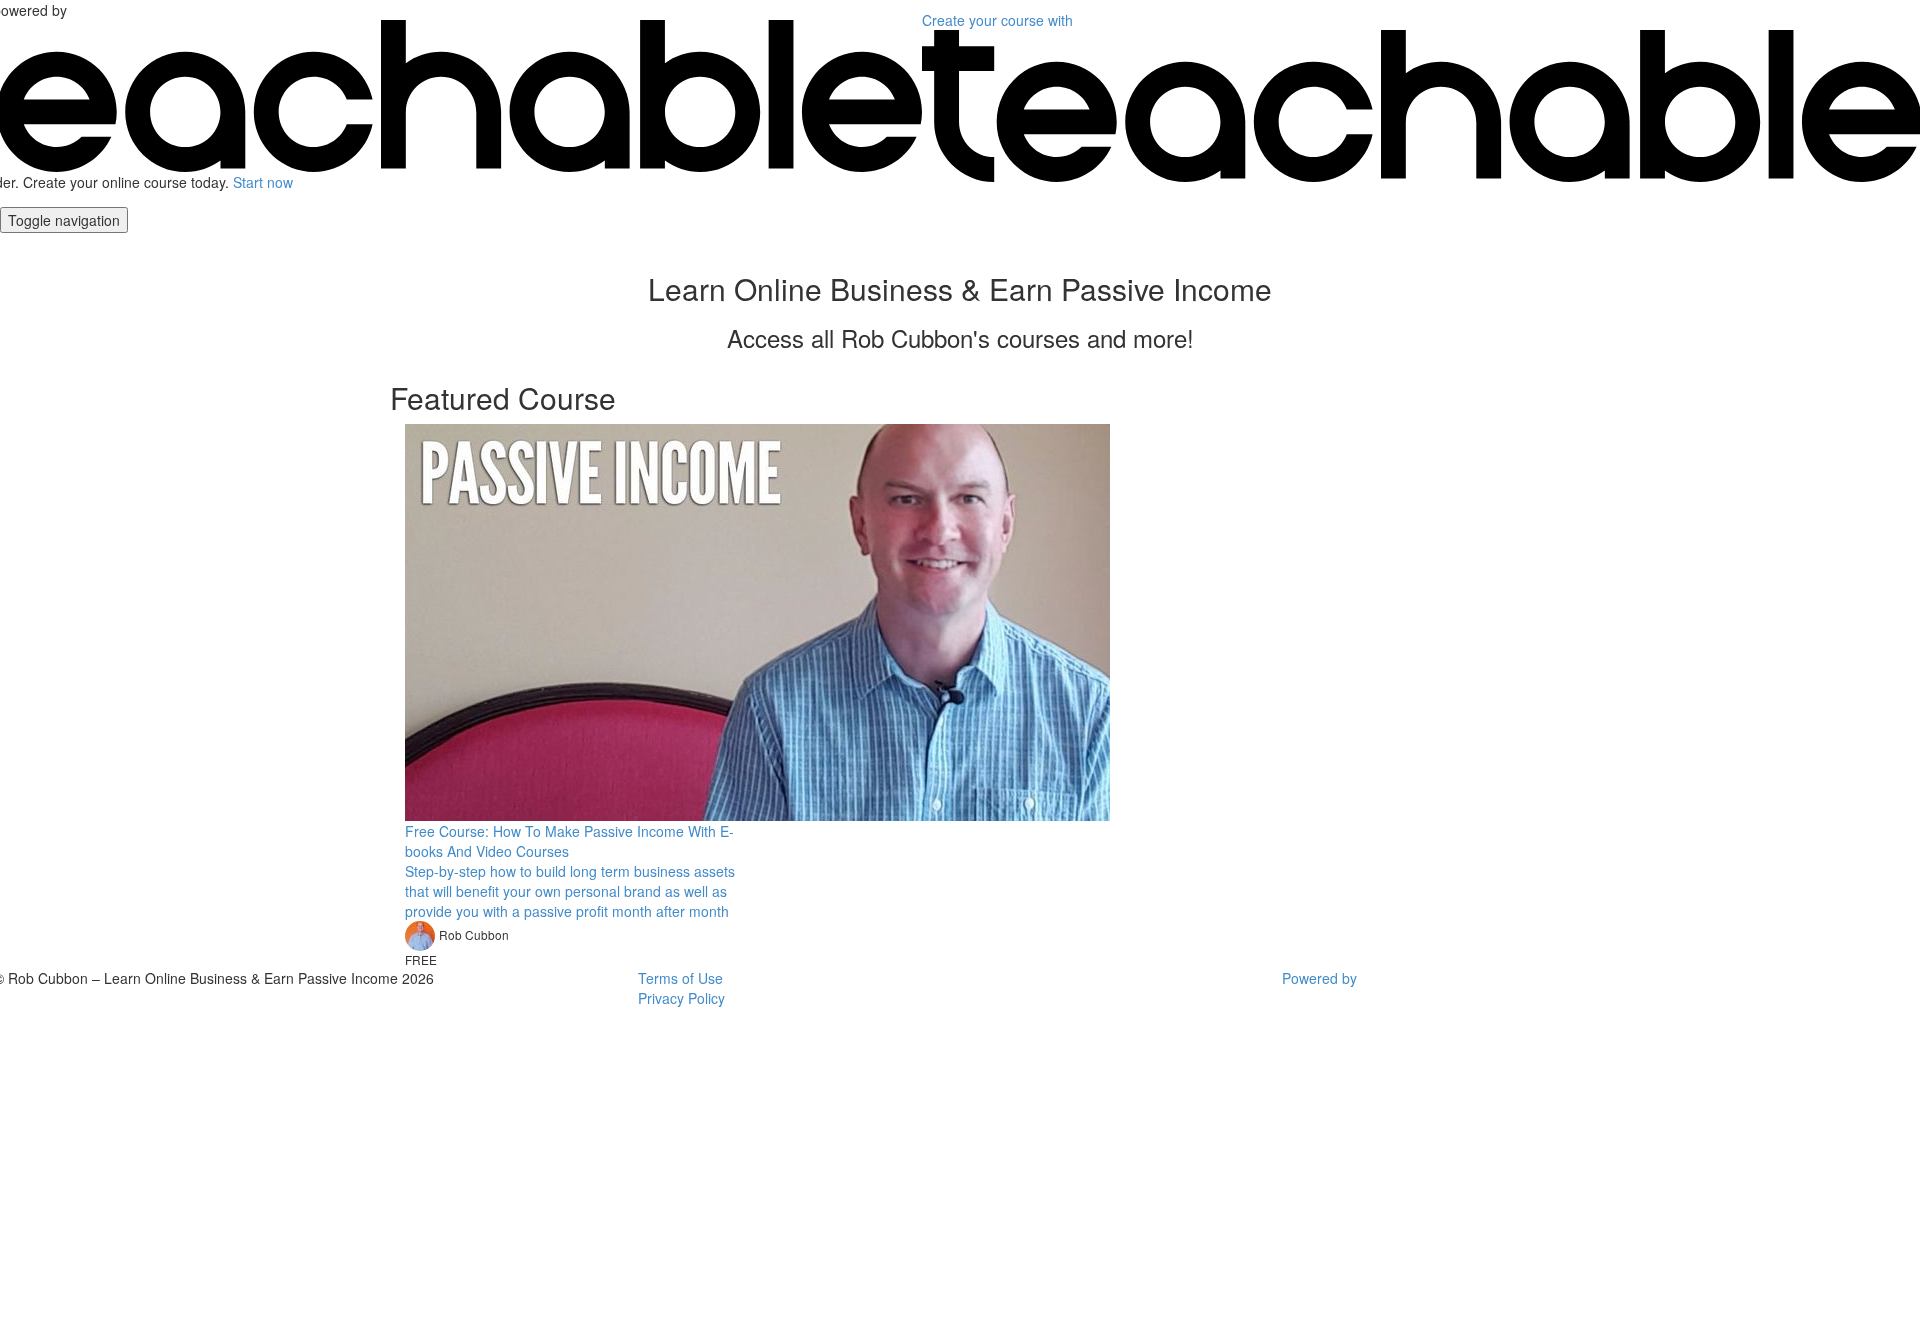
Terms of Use (680, 978)
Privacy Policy (681, 998)
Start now (263, 182)
